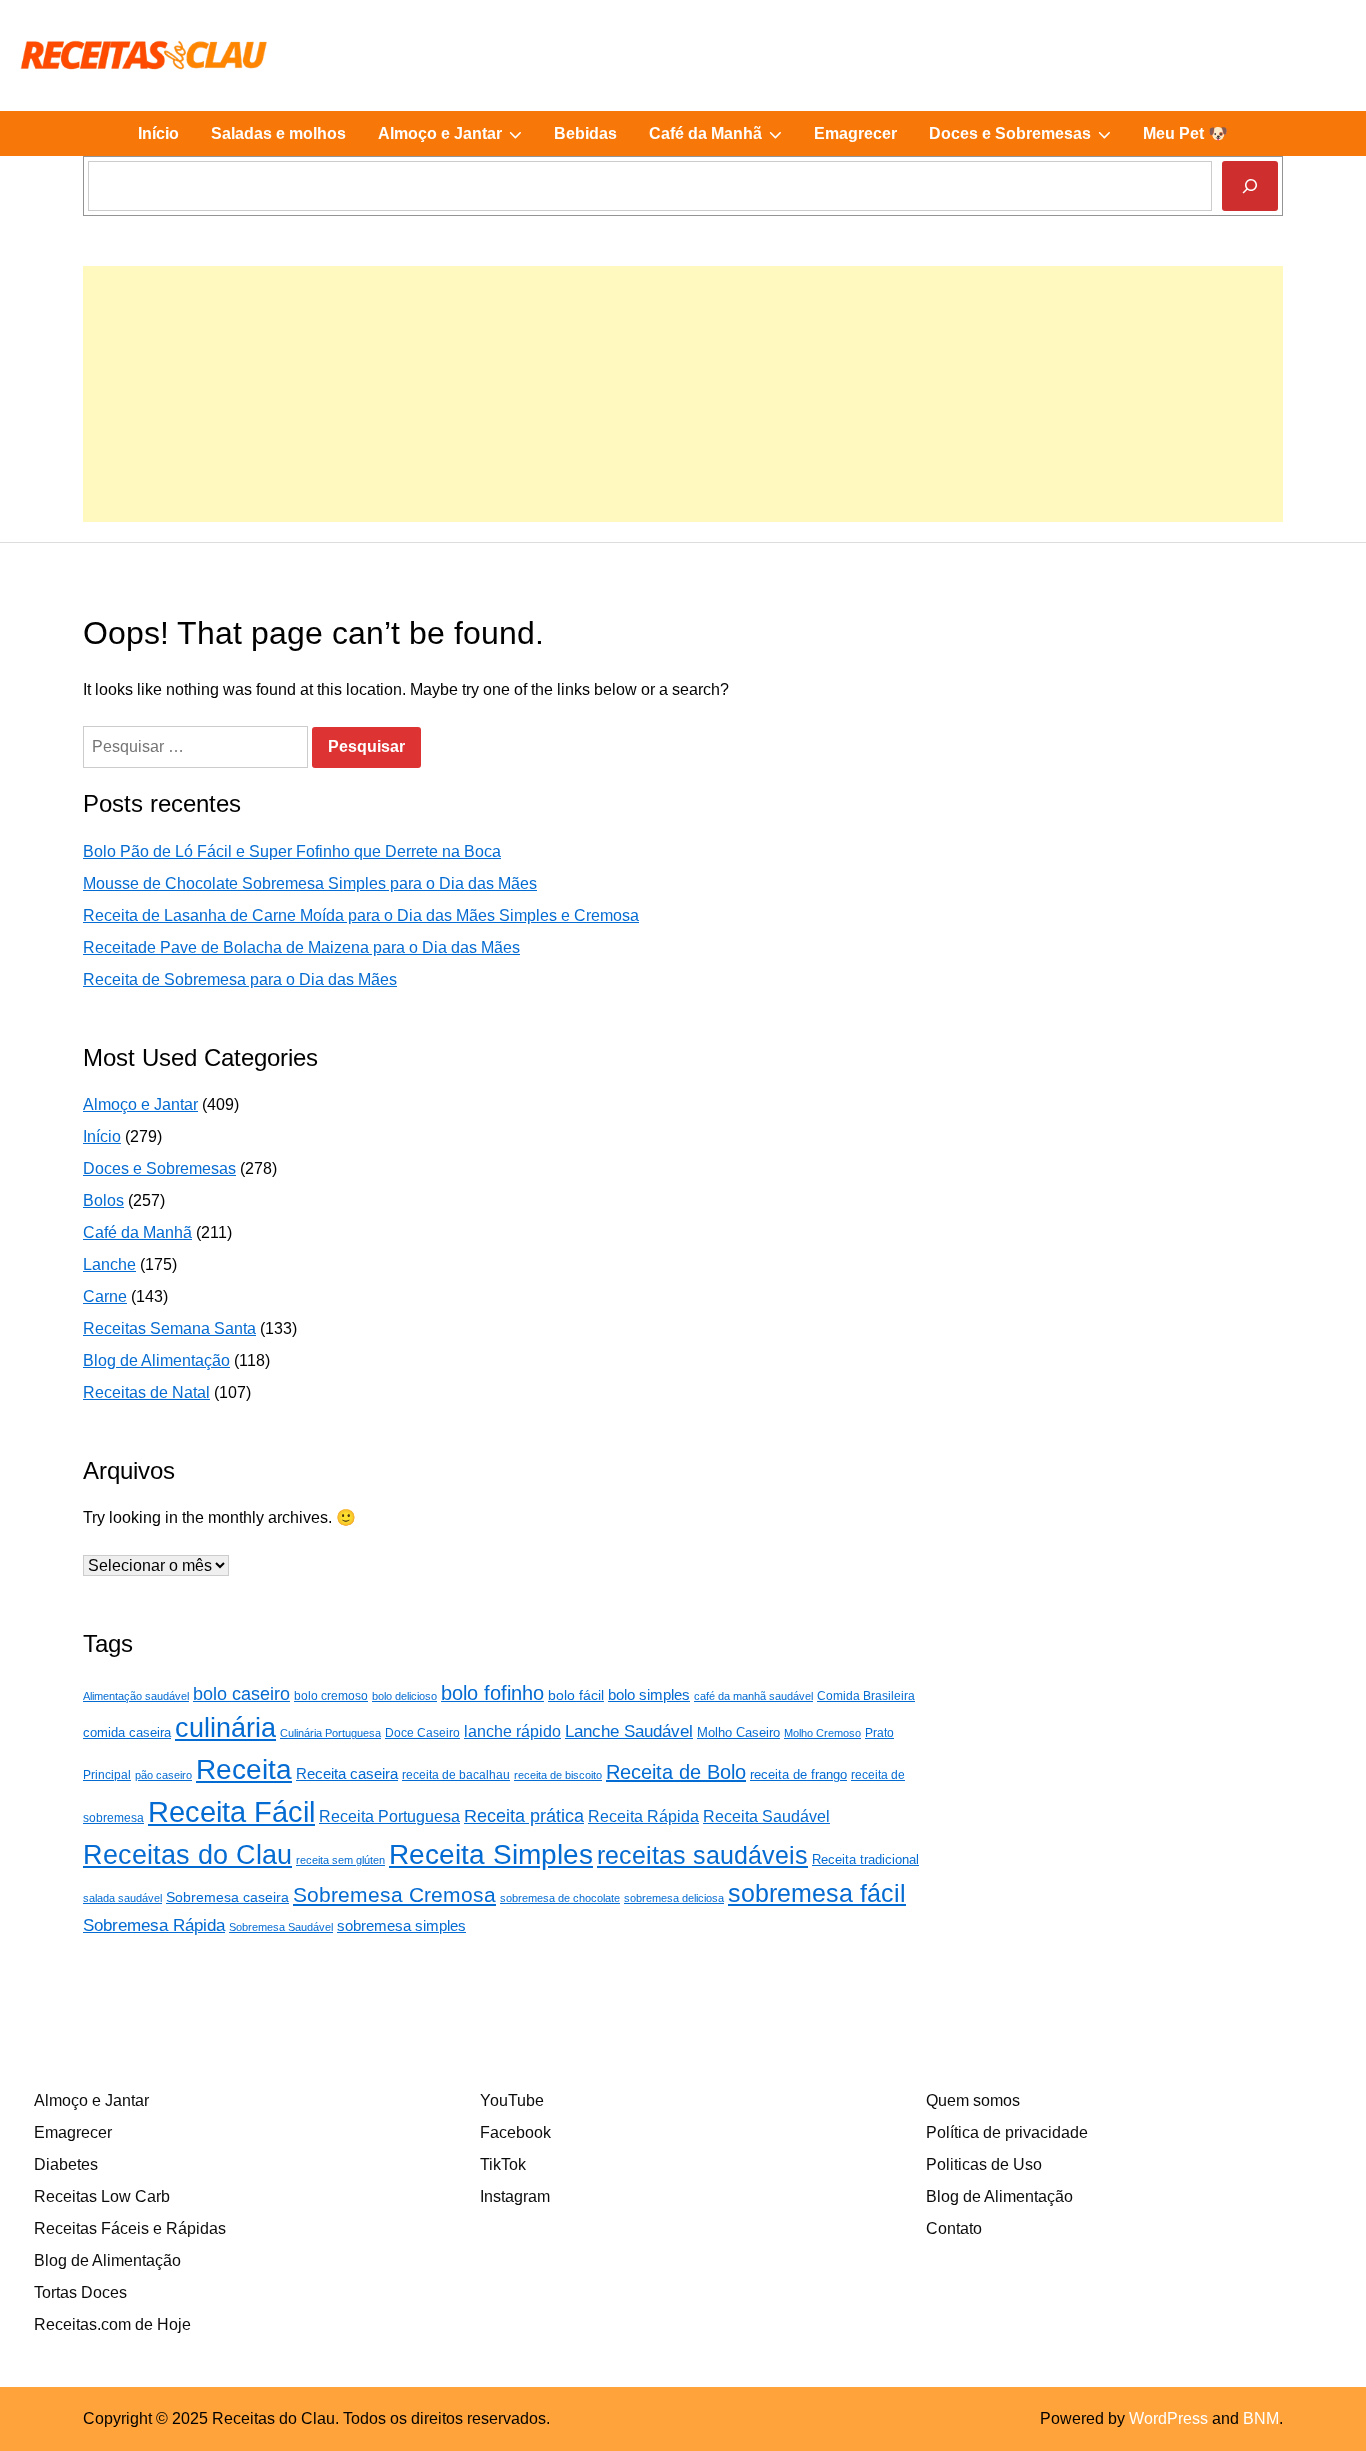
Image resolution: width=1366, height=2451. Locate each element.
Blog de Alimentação (156, 1360)
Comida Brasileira (866, 1696)
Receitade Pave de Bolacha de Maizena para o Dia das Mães (301, 947)
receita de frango (798, 1774)
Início (158, 133)
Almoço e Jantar (458, 140)
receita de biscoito (558, 1775)
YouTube (512, 2100)
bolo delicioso (404, 1696)
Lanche (109, 1264)
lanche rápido (512, 1731)
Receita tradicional (865, 1859)
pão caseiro (163, 1775)
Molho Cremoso (822, 1733)
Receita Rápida (643, 1816)
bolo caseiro (241, 1694)
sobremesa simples (401, 1926)
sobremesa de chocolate (560, 1898)
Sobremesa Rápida (154, 1925)
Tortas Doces (80, 2292)
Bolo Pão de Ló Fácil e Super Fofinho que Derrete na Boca (292, 851)
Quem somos (973, 2100)
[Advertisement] (683, 406)
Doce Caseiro (422, 1733)
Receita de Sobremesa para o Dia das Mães (240, 979)
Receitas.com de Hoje (112, 2324)
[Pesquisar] (1250, 186)
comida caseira (127, 1732)
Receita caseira (347, 1774)
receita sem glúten (340, 1860)
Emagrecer (855, 133)
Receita (244, 1769)
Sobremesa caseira (227, 1897)
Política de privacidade (1007, 2132)
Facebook (515, 2132)
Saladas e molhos (278, 133)
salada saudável (122, 1898)
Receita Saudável (766, 1816)
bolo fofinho (492, 1693)
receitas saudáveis (702, 1855)
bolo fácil (576, 1695)
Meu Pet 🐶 (1185, 133)
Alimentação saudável (136, 1696)
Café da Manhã (723, 140)
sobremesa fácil (817, 1893)
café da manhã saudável (753, 1696)
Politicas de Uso (984, 2164)
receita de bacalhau (456, 1775)
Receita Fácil (231, 1811)
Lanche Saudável (629, 1731)
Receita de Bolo (676, 1772)
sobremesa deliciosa (674, 1898)
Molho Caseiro (738, 1733)
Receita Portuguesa (389, 1816)
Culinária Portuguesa (330, 1733)
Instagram (515, 2196)
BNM (1261, 2418)
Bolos (103, 1200)
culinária (225, 1728)
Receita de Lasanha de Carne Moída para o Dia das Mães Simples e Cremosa (361, 915)
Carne (105, 1296)
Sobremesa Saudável (281, 1927)
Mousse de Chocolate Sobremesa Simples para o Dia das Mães (310, 883)
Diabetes (66, 2164)
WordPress (1168, 2418)
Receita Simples (491, 1854)
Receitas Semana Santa (169, 1328)
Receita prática (524, 1816)
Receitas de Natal (146, 1392)
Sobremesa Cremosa (394, 1894)
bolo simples (649, 1695)
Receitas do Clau (187, 1854)
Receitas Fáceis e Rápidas (130, 2228)
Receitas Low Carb (102, 2196)
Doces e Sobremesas (1028, 140)
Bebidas (585, 133)
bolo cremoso (331, 1696)
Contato (954, 2228)
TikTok (503, 2164)
